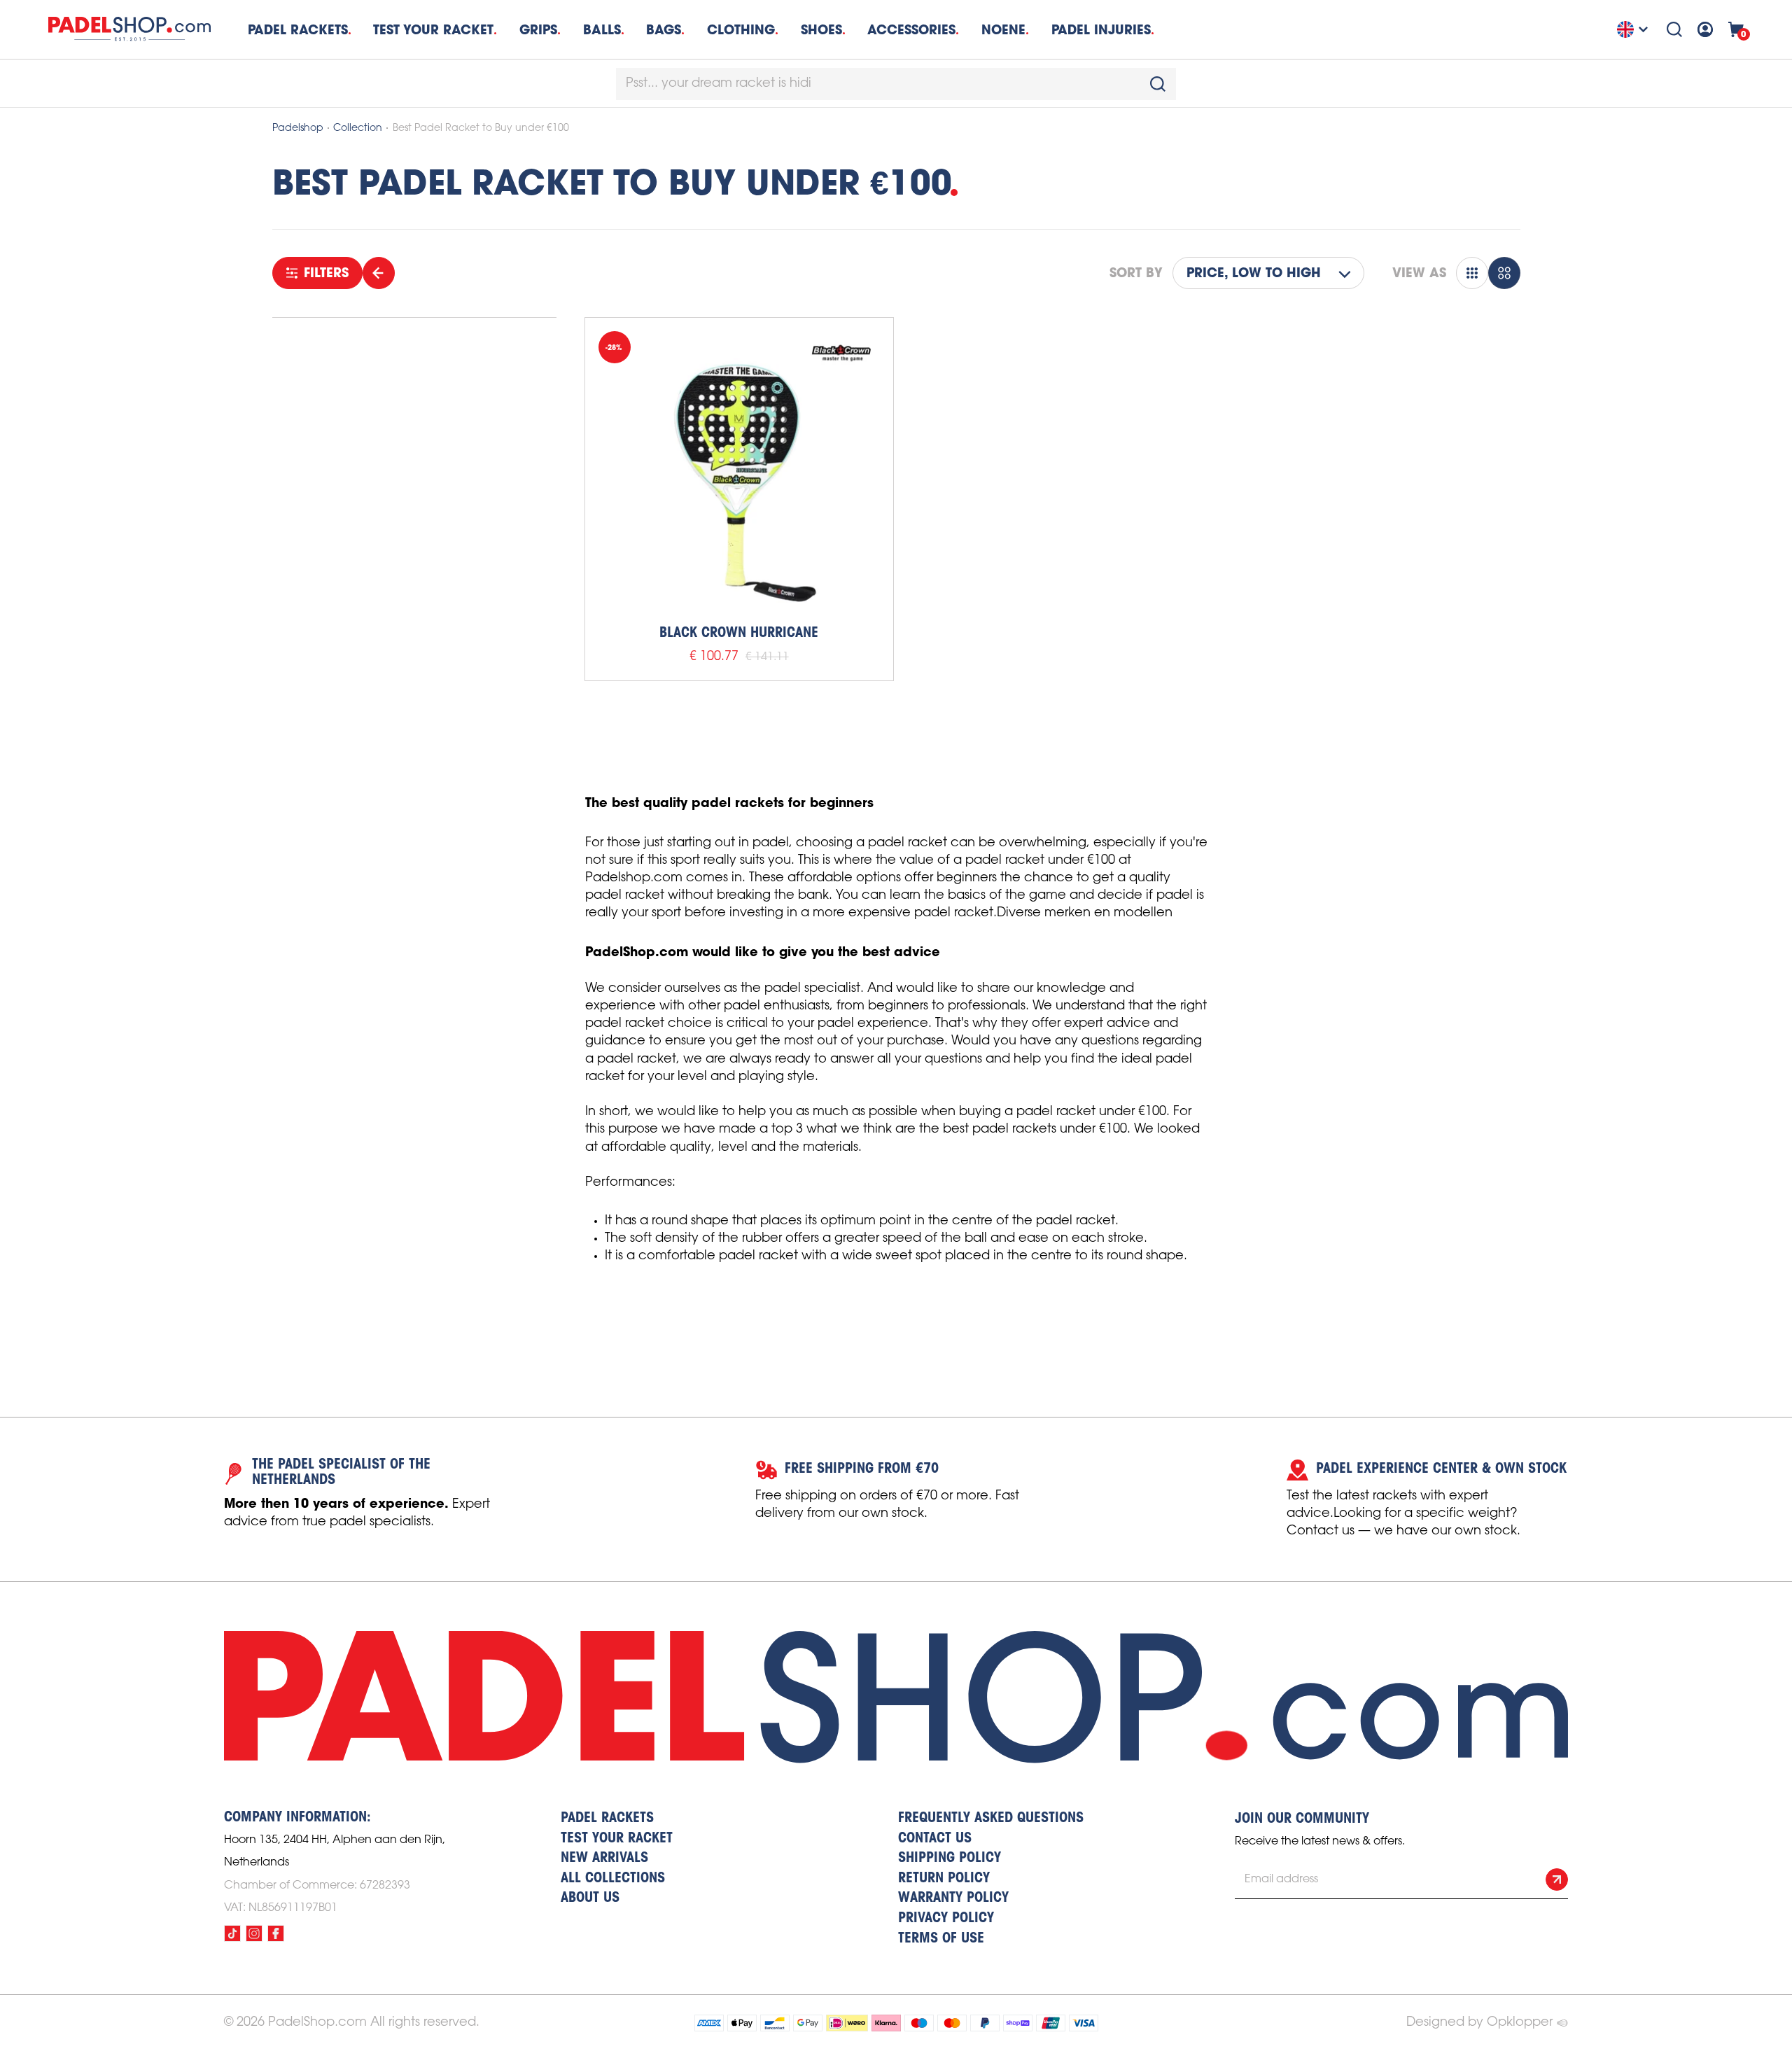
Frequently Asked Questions (991, 1819)
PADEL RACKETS (607, 1819)
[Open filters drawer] (379, 273)
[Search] (1674, 29)
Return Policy (944, 1879)
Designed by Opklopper (1479, 2022)
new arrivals (604, 1858)
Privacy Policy (946, 1919)
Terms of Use (941, 1939)
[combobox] (896, 84)
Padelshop (298, 128)
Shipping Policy (950, 1858)
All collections (613, 1879)
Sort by (1136, 273)
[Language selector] (1634, 29)
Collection (358, 128)
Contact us (935, 1839)
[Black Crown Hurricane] (739, 472)
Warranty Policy (953, 1898)
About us (590, 1898)
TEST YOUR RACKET (433, 30)
